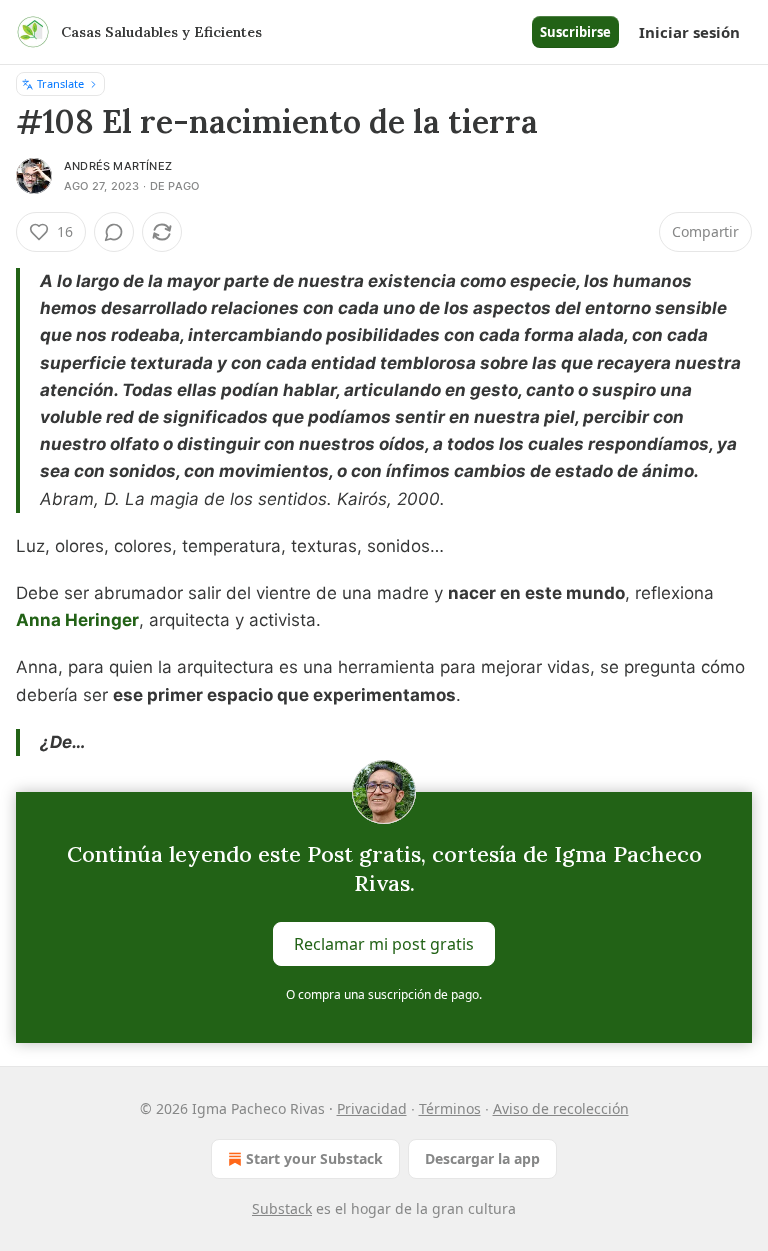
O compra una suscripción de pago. (384, 994)
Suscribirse (575, 32)
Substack (282, 1208)
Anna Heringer (77, 620)
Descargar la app (482, 1158)
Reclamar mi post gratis (384, 944)
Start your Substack (314, 1158)
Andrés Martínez (118, 166)
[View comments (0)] (114, 232)
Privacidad (372, 1108)
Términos (450, 1108)
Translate (60, 83)
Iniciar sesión (689, 32)
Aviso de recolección (561, 1108)
